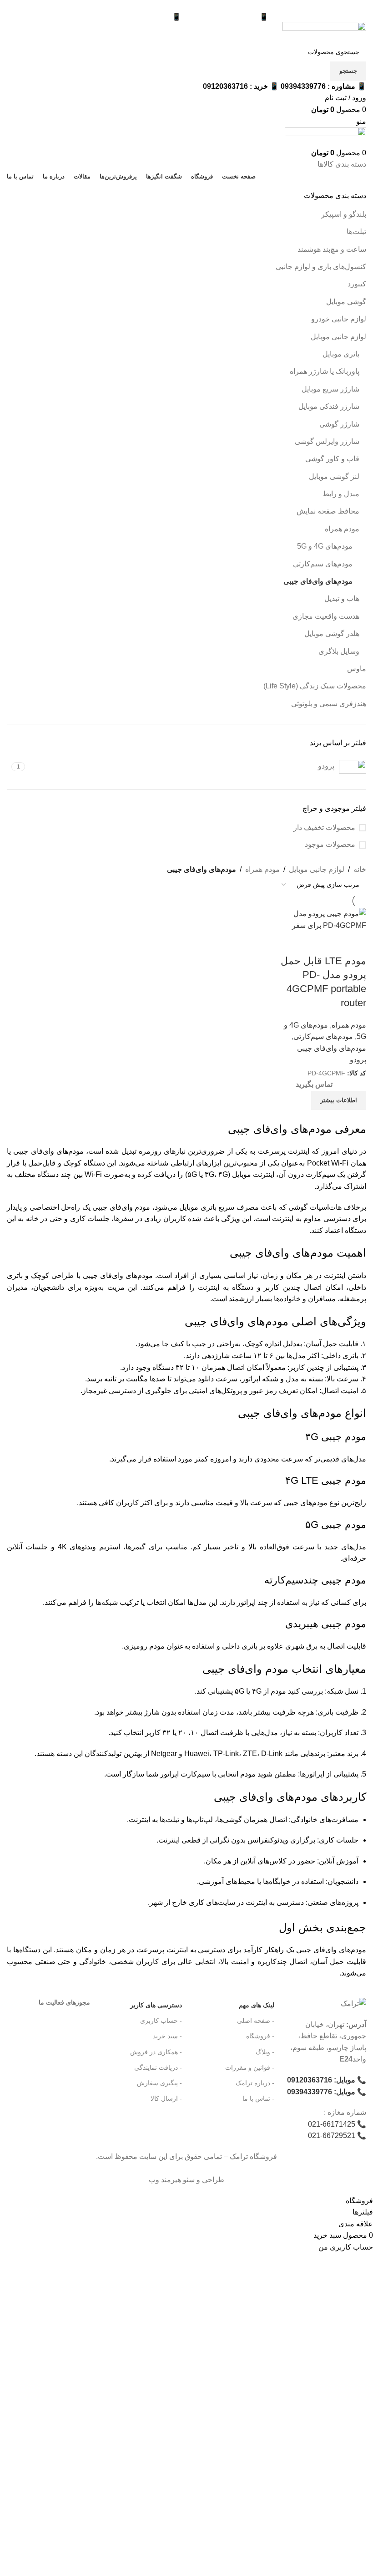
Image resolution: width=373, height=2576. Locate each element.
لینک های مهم (256, 2005)
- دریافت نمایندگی (158, 2067)
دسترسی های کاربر (156, 2005)
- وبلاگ (265, 2052)
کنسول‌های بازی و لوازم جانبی (321, 267)
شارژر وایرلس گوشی (327, 441)
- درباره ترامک (255, 2083)
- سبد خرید (167, 2036)
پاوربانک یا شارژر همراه (325, 371)
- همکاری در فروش (156, 2052)
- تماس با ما (258, 2098)
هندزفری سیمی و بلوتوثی (329, 704)
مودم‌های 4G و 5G (325, 546)
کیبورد (357, 284)
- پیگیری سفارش (159, 2083)
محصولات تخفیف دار (324, 827)
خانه (360, 869)
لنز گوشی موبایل (334, 476)
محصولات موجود (330, 844)
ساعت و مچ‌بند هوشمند (332, 249)
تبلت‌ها (356, 232)
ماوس (357, 669)
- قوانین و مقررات (250, 2067)
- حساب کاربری (161, 2021)
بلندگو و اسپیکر (344, 214)
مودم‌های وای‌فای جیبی (318, 581)
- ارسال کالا (166, 2098)
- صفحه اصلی (255, 2021)
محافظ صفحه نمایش (328, 511)
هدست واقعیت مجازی (326, 616)
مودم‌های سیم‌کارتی (323, 564)
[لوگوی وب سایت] (324, 32)
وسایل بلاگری (339, 651)
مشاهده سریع (355, 943)
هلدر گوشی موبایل (332, 634)
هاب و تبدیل (342, 598)
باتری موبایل (341, 354)
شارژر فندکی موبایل (329, 406)
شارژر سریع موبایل (330, 389)
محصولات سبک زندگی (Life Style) (315, 686)
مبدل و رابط (341, 494)
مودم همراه (342, 529)
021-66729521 (332, 2136)
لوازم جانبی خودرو (339, 319)
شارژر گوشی (339, 424)
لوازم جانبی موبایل (338, 337)
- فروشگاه (260, 2036)
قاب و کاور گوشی (332, 459)
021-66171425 (332, 2124)
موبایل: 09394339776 (321, 2092)
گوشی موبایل (346, 302)
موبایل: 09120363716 (321, 2080)
